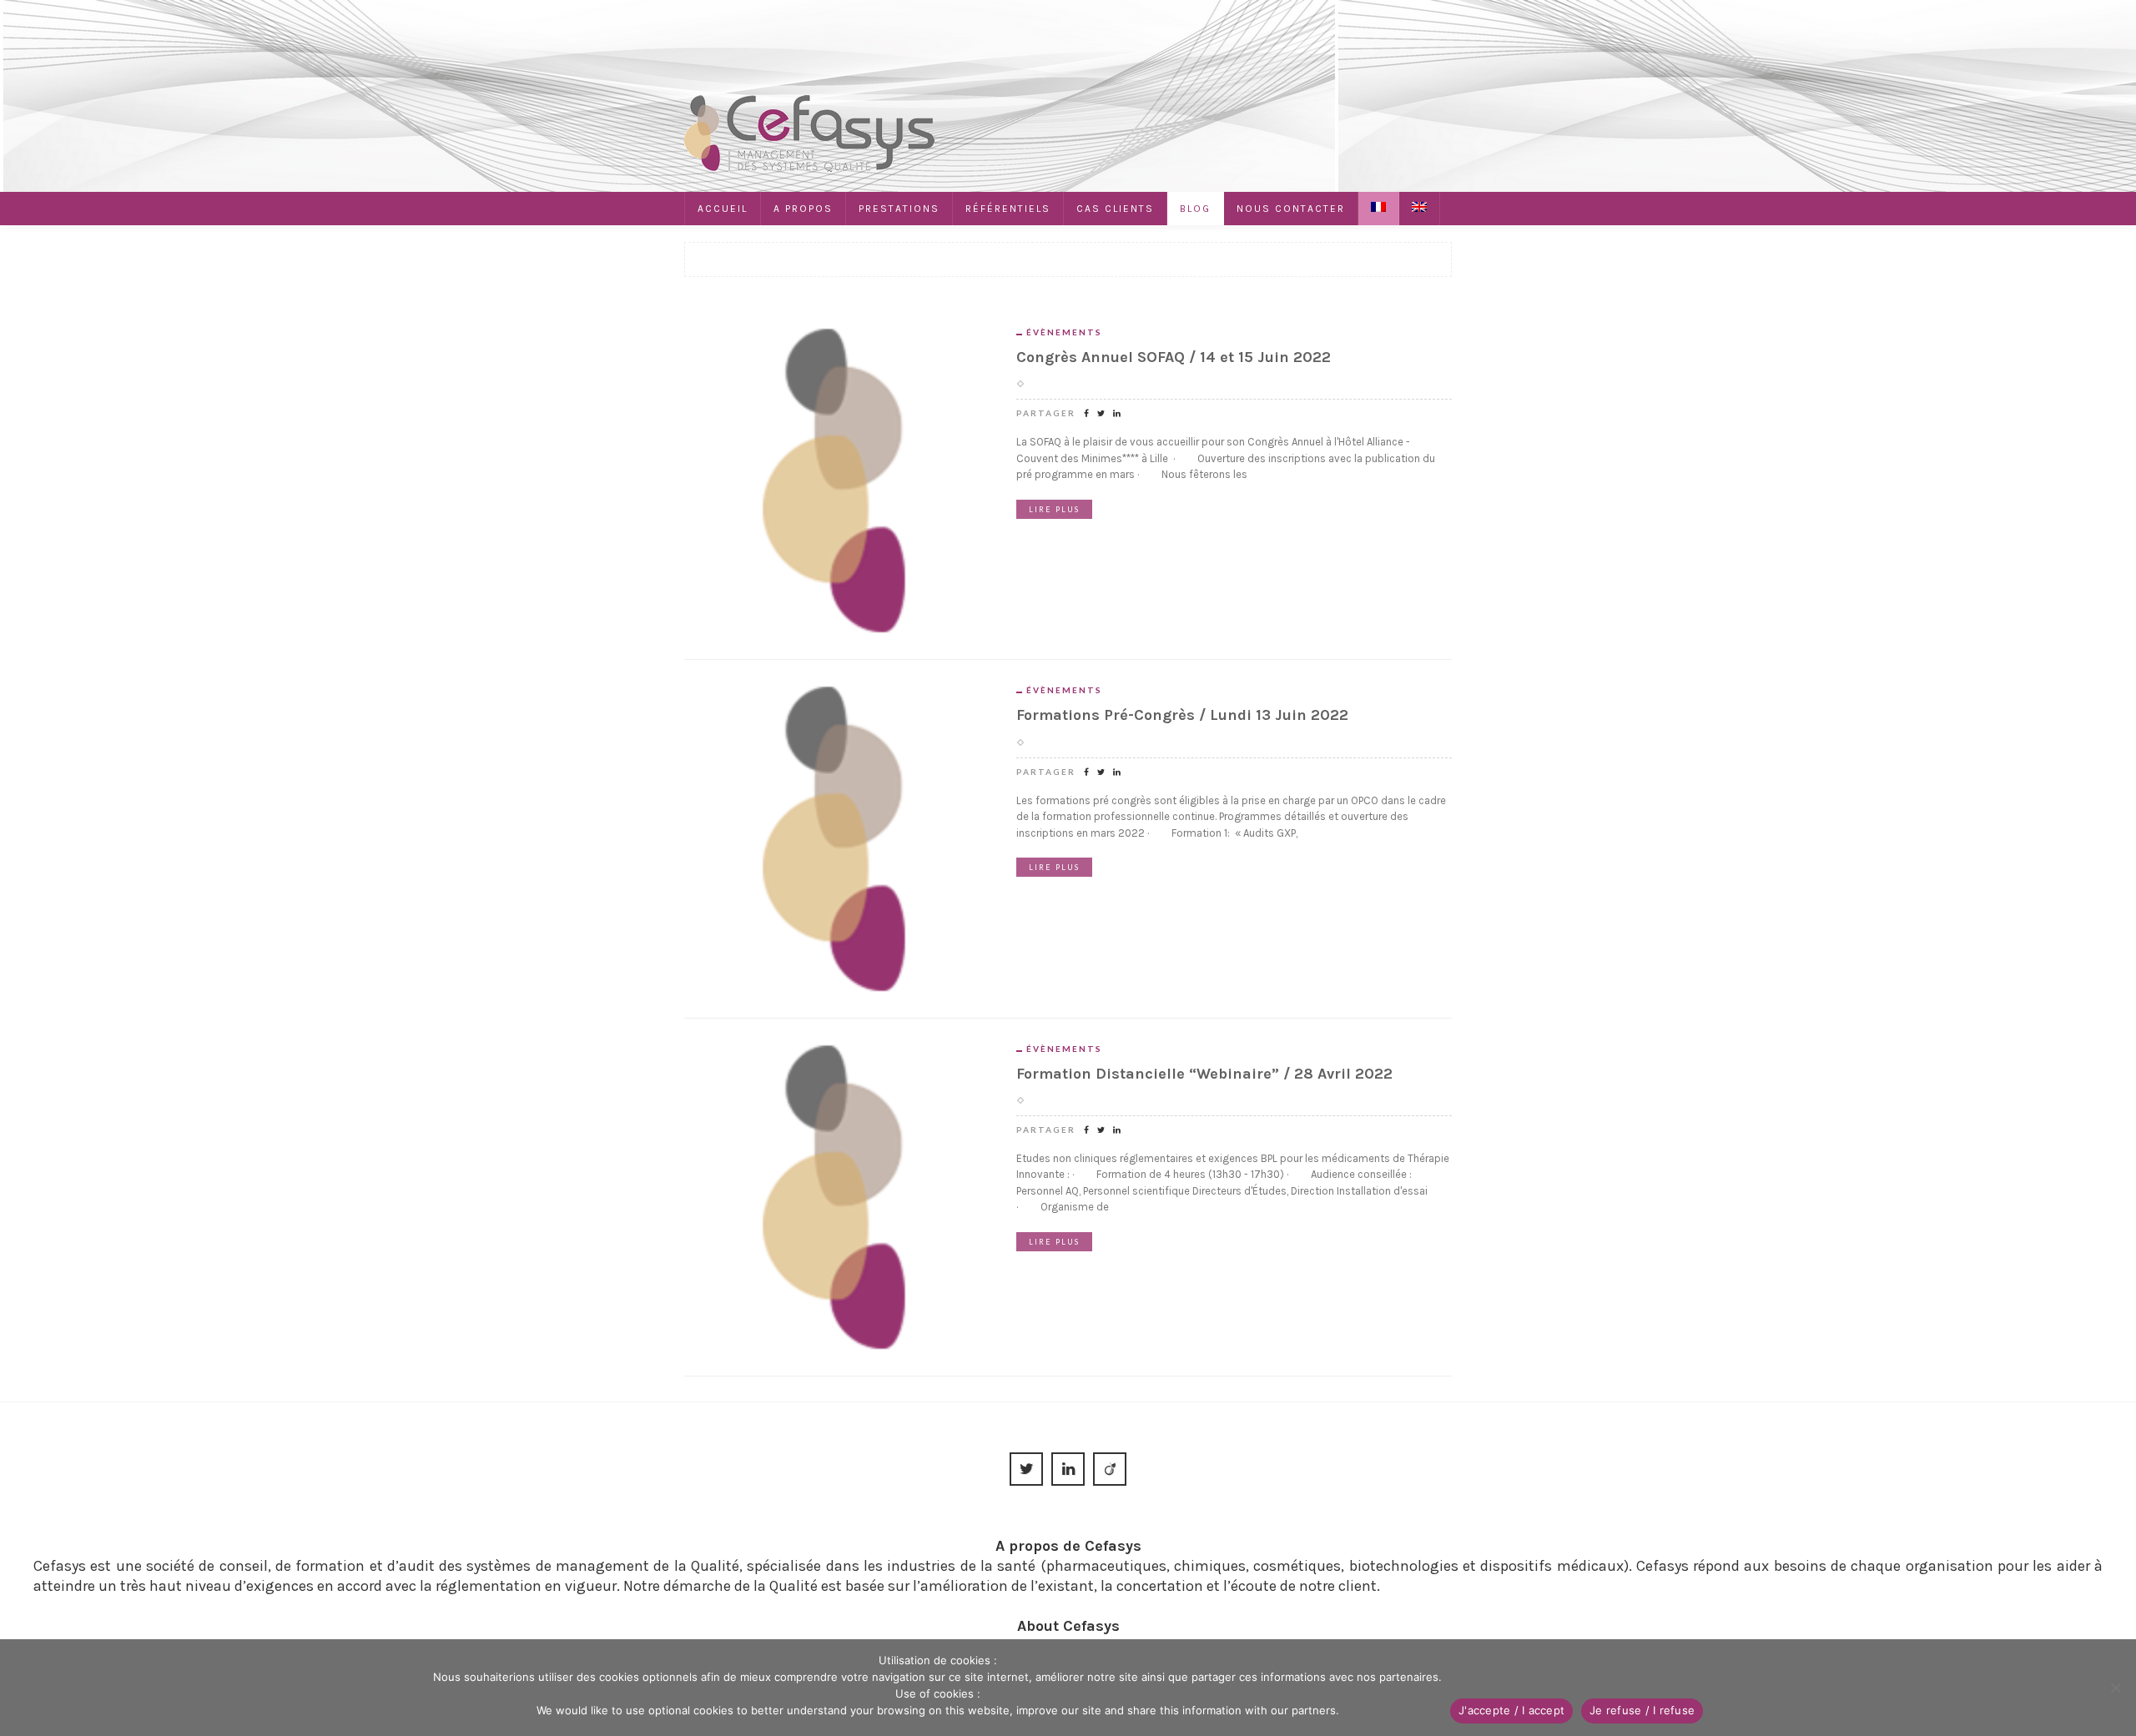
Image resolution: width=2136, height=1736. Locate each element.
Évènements (1064, 332)
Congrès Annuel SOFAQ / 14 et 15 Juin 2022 (1174, 357)
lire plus (1054, 509)
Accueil (723, 209)
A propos (803, 209)
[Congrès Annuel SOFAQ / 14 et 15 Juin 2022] (838, 479)
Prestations (899, 209)
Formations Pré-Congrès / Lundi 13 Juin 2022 (1182, 715)
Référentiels (1008, 209)
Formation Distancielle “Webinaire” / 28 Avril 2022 (1204, 1074)
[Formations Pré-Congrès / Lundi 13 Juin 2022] (838, 838)
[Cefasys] (809, 132)
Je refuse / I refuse (1642, 1710)
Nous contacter (1291, 209)
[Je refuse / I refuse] (2115, 1688)
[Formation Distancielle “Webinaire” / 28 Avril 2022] (838, 1195)
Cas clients (1115, 209)
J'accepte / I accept (1511, 1710)
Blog (1195, 209)
